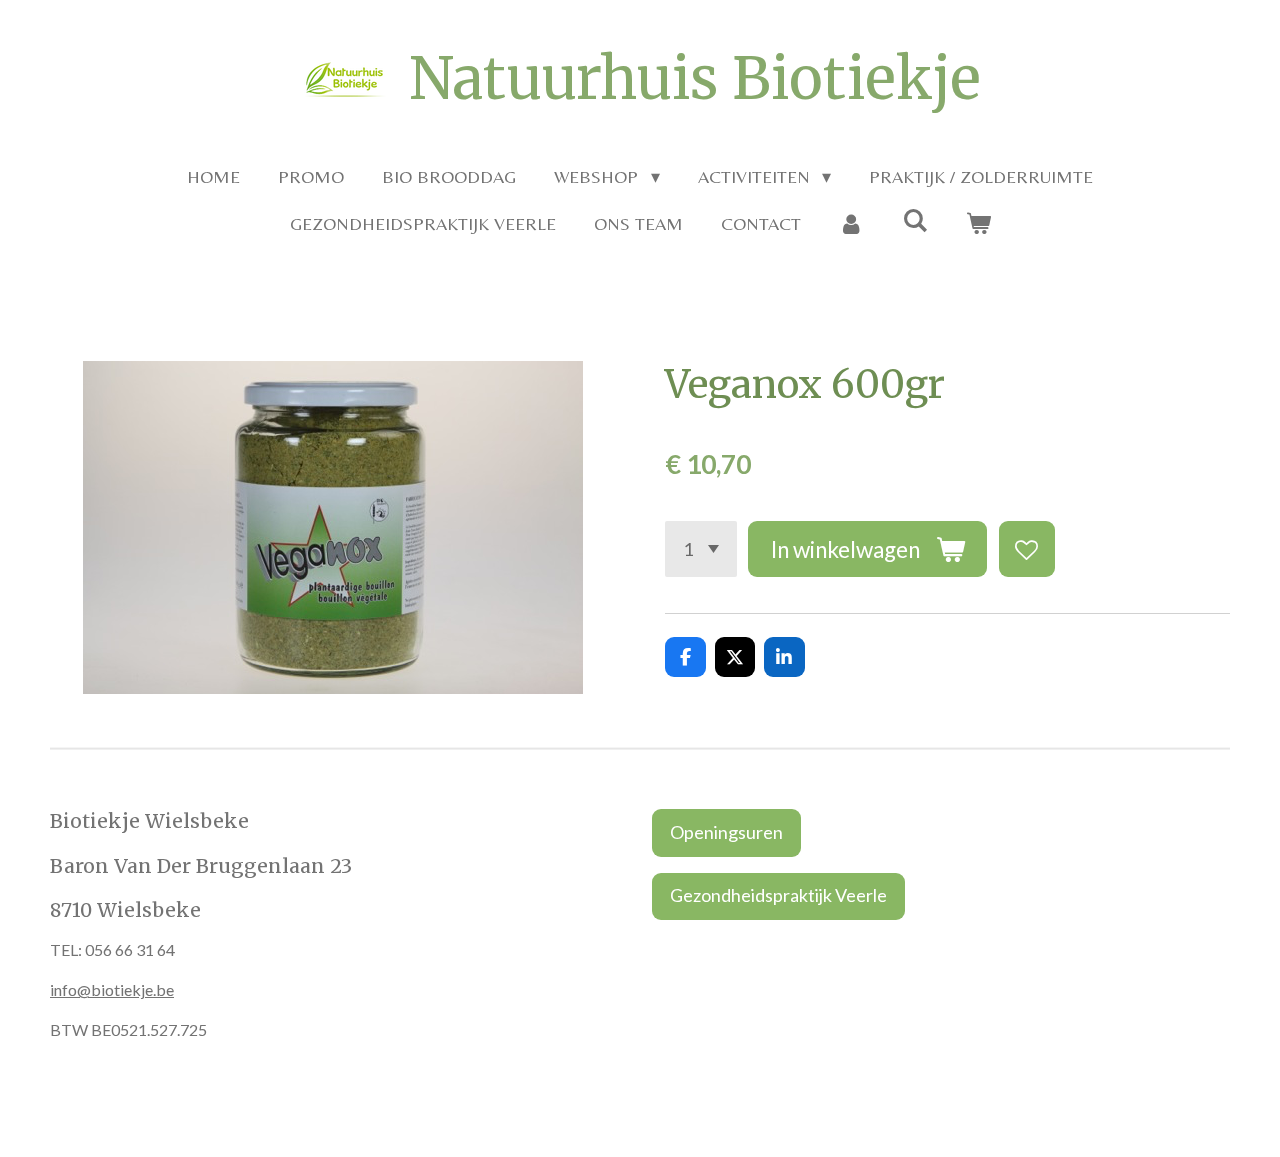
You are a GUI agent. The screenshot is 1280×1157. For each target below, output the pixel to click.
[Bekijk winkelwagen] (977, 223)
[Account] (851, 223)
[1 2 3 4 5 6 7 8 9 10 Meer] (701, 549)
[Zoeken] (914, 220)
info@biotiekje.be (112, 989)
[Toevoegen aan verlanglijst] (1027, 549)
